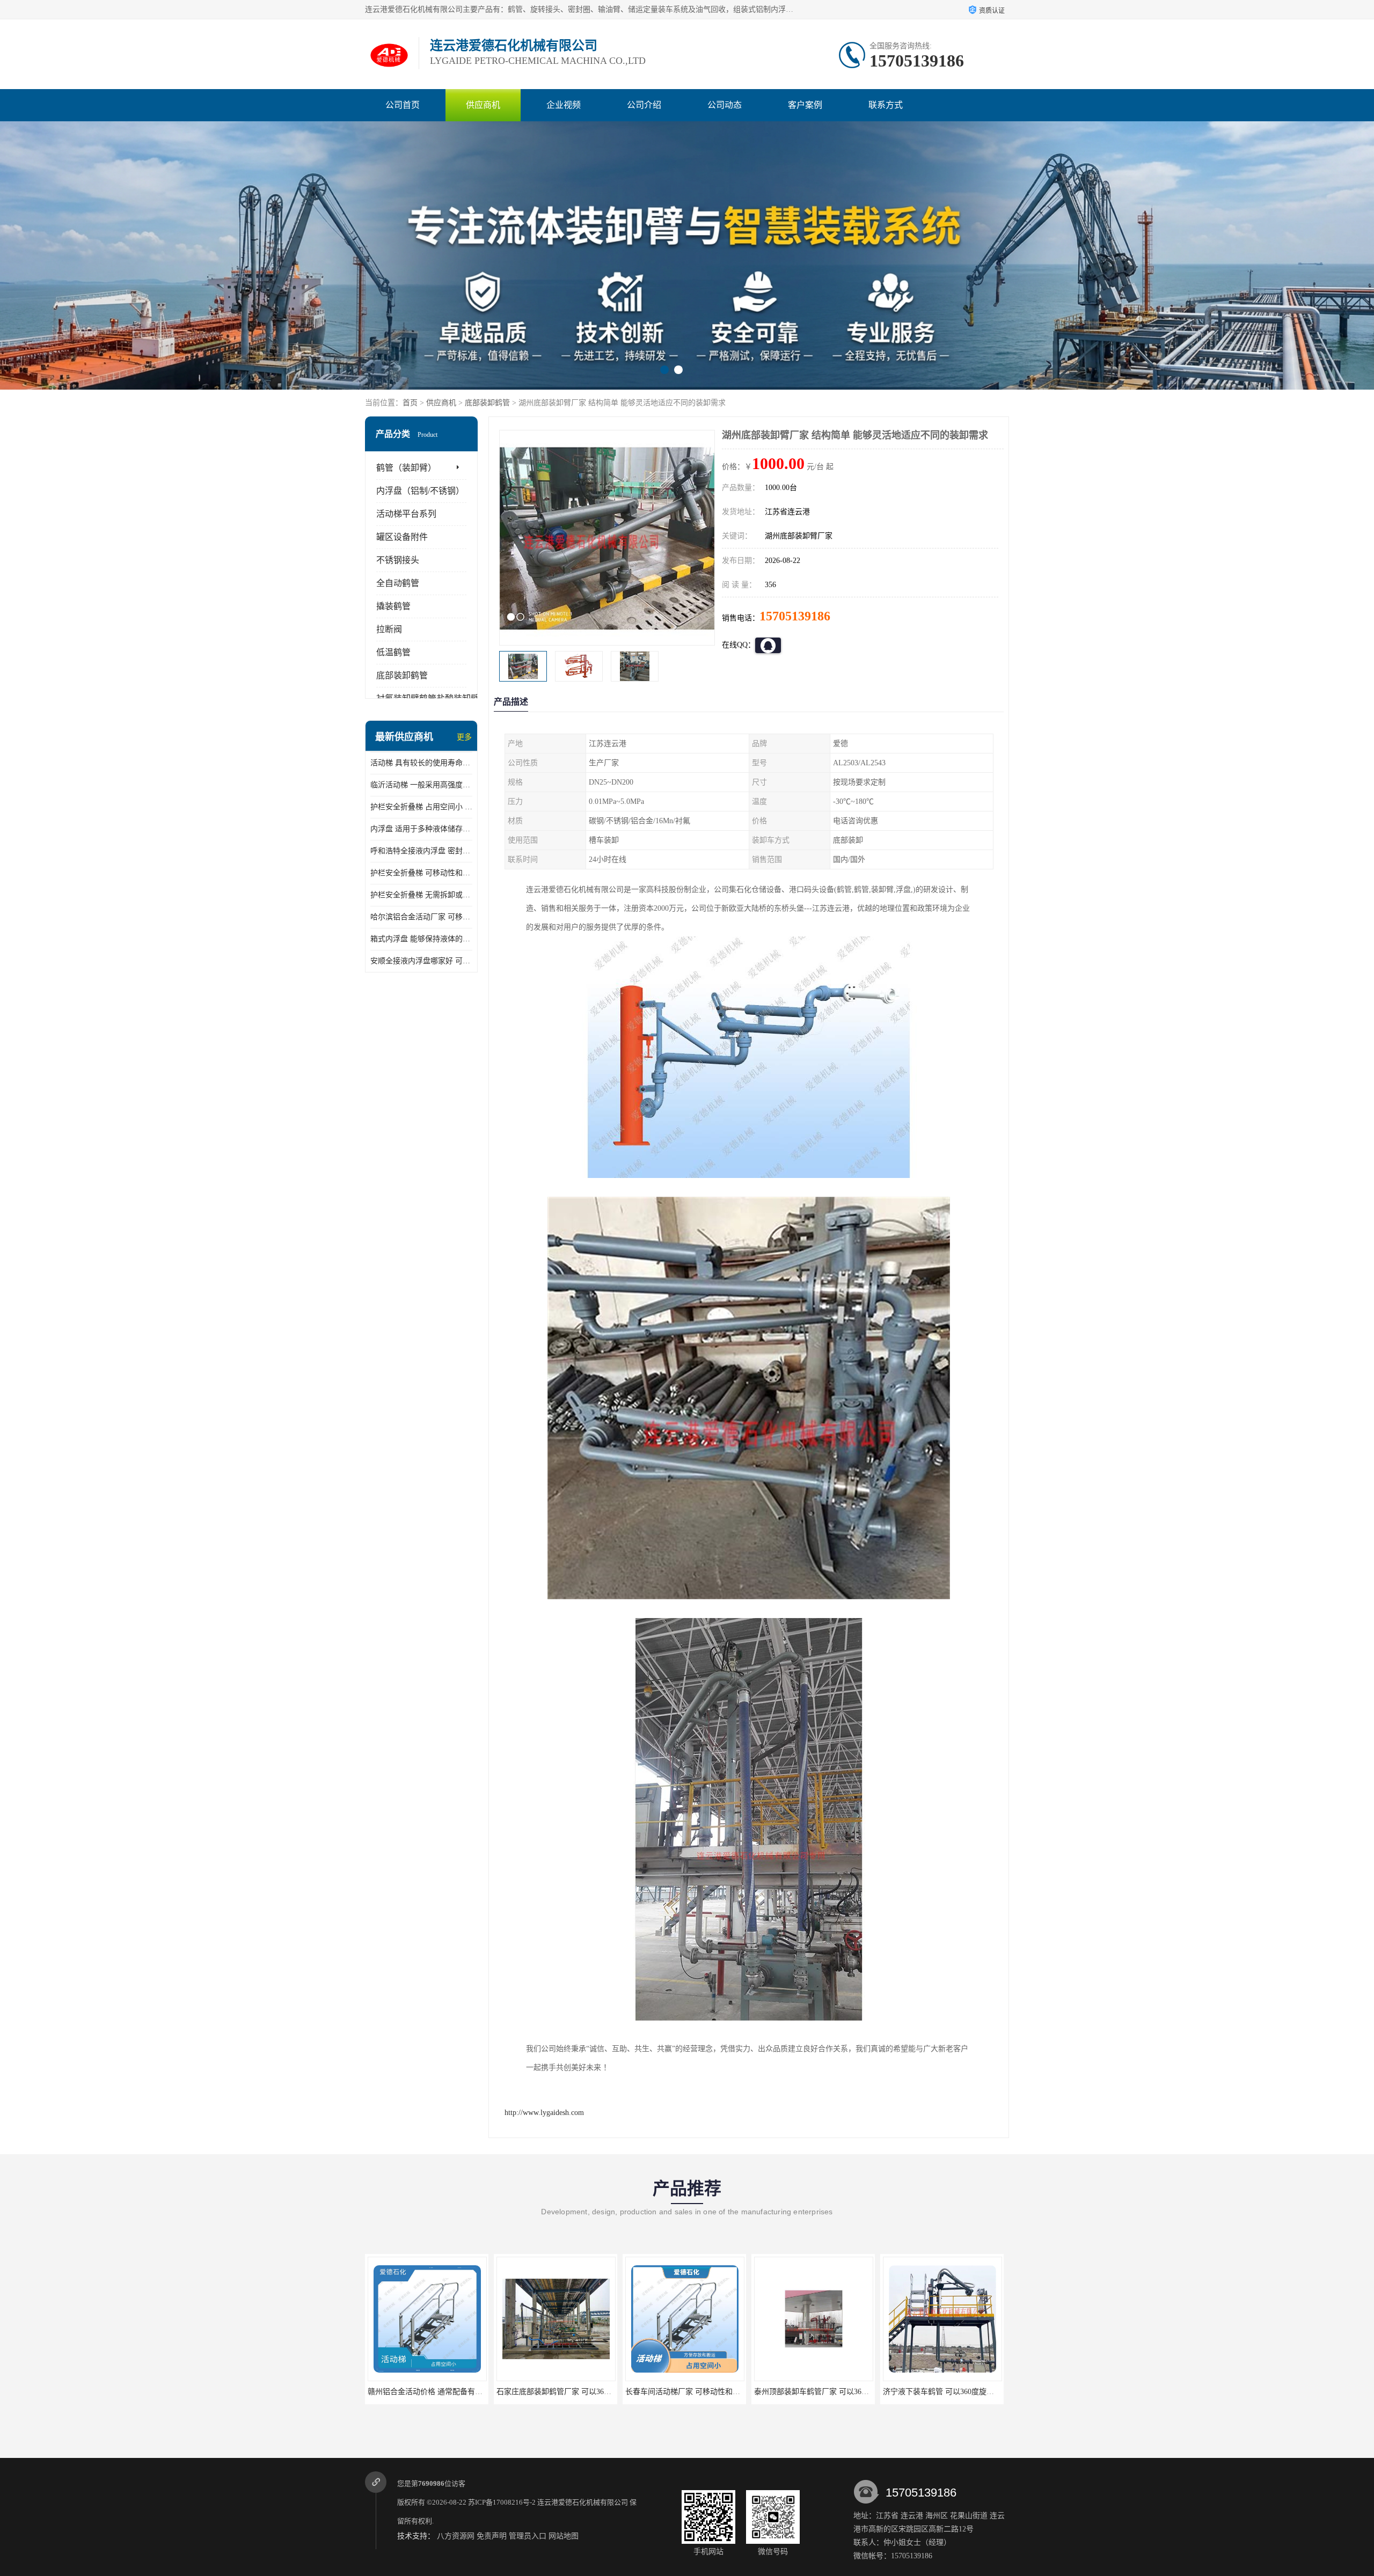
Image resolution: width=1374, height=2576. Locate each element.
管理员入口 (528, 2536)
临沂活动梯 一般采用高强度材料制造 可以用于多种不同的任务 (421, 785)
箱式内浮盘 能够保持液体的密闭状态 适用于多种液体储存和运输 (421, 939)
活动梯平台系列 (406, 514)
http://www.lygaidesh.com (544, 2113)
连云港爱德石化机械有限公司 (583, 2502)
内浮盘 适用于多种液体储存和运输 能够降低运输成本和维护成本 (421, 829)
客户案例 (805, 105)
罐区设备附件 (402, 537)
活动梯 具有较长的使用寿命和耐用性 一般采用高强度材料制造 (421, 763)
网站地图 (564, 2536)
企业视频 (564, 105)
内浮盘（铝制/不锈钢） (420, 491)
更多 (464, 737)
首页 (410, 403)
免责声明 (492, 2536)
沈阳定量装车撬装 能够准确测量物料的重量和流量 (967, 2392)
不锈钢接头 (398, 560)
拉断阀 (389, 629)
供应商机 (483, 105)
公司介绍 (644, 105)
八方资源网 (456, 2536)
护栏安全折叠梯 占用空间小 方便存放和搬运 (421, 807)
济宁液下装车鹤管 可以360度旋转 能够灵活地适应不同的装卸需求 (734, 2392)
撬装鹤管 (393, 606)
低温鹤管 (393, 652)
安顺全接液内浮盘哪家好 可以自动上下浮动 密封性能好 (421, 961)
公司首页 (403, 105)
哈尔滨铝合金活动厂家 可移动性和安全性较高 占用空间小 (421, 917)
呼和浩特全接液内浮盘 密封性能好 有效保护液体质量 (421, 851)
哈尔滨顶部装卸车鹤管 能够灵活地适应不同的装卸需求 (845, 2392)
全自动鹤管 (398, 583)
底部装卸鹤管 (487, 403)
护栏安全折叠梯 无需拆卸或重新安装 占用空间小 (421, 895)
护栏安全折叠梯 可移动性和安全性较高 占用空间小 (421, 873)
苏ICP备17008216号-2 (502, 2502)
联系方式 (886, 105)
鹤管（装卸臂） (406, 468)
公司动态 (725, 105)
